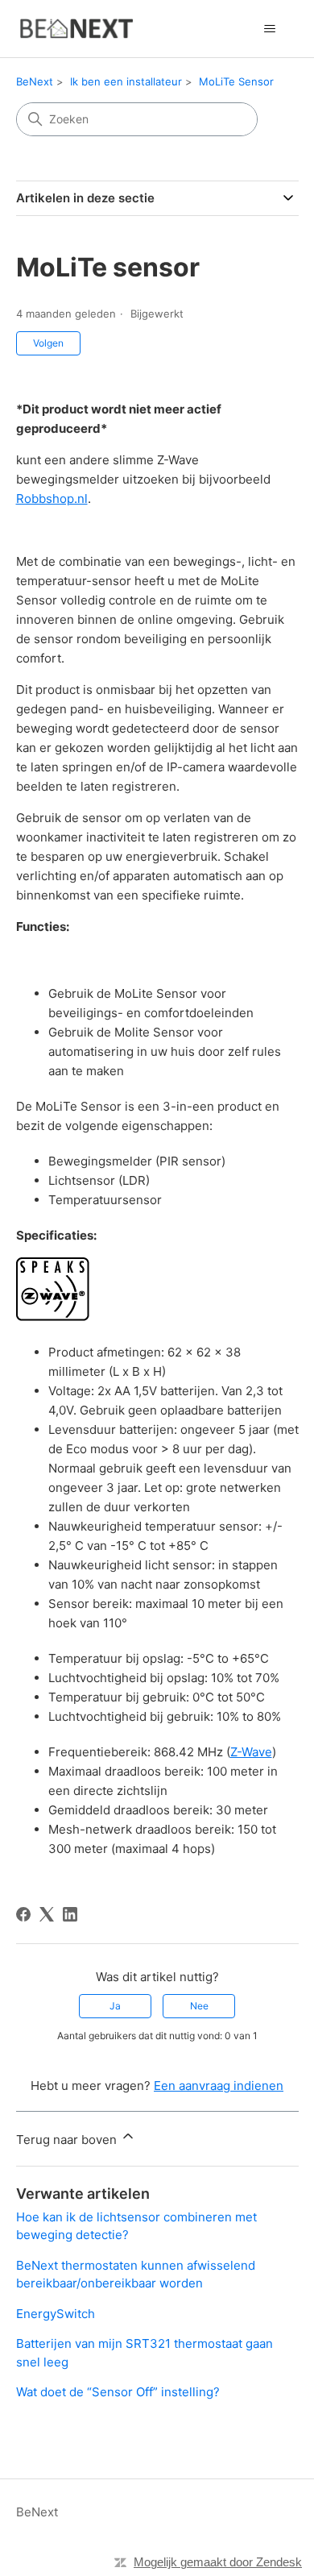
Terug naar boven (68, 2140)
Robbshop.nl (52, 499)
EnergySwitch (56, 2314)
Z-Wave (251, 1752)
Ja (115, 2006)
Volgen (48, 343)
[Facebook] (23, 1914)
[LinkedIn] (70, 1914)
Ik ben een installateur (126, 81)
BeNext (35, 81)
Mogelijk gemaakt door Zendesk (218, 2562)
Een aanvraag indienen (219, 2086)
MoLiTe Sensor (236, 81)
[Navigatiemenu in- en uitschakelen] (270, 29)
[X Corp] (47, 1914)
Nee (199, 2006)
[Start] (76, 29)
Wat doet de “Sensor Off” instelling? (118, 2392)
